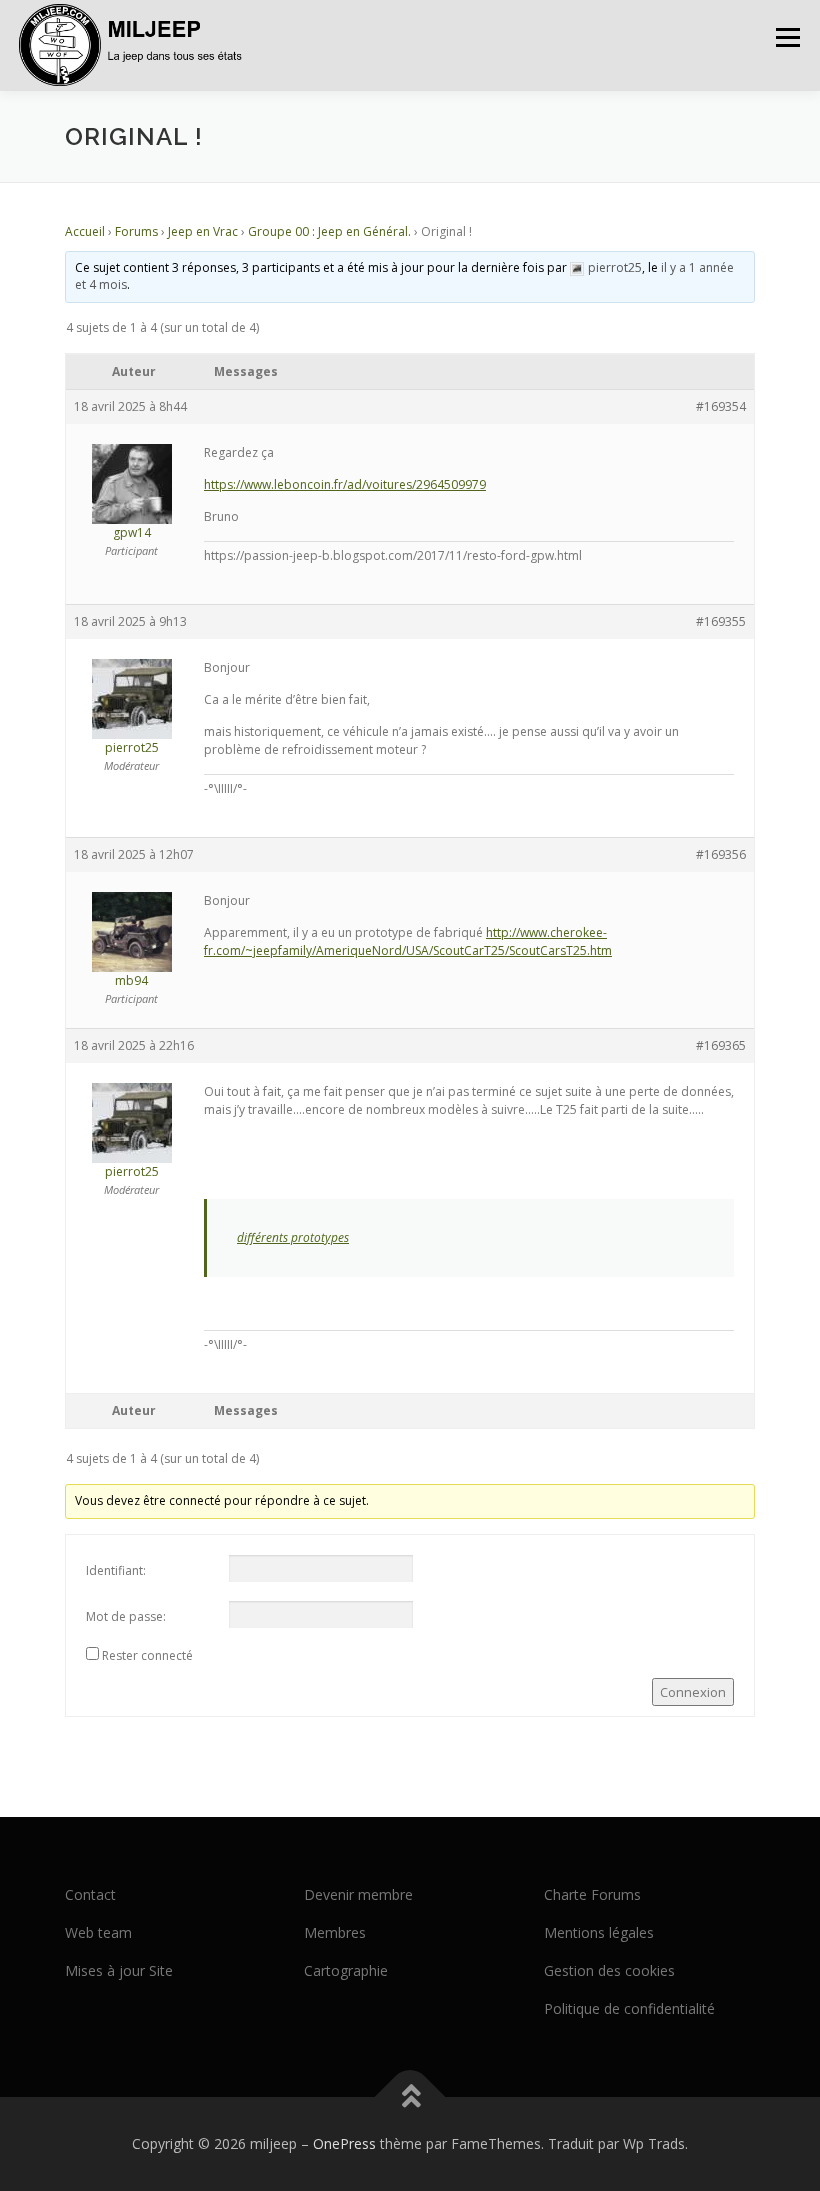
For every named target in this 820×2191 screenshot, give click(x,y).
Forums (136, 231)
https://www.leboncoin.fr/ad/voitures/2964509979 (345, 484)
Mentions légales (599, 1932)
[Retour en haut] (410, 2097)
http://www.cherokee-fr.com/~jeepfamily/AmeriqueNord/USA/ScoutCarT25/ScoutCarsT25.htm (408, 941)
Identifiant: (116, 1570)
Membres (335, 1932)
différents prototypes (293, 1237)
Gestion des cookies (609, 1970)
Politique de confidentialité (629, 2008)
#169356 (721, 854)
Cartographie (346, 1970)
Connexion (693, 1692)
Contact (90, 1894)
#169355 (721, 621)
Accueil (85, 231)
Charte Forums (592, 1894)
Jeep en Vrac (203, 231)
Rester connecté (147, 1655)
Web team (98, 1932)
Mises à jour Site (119, 1970)
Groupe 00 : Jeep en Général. (329, 231)
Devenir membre (358, 1894)
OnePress (344, 2143)
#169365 (721, 1045)
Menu (787, 37)
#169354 (721, 406)
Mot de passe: (126, 1616)
